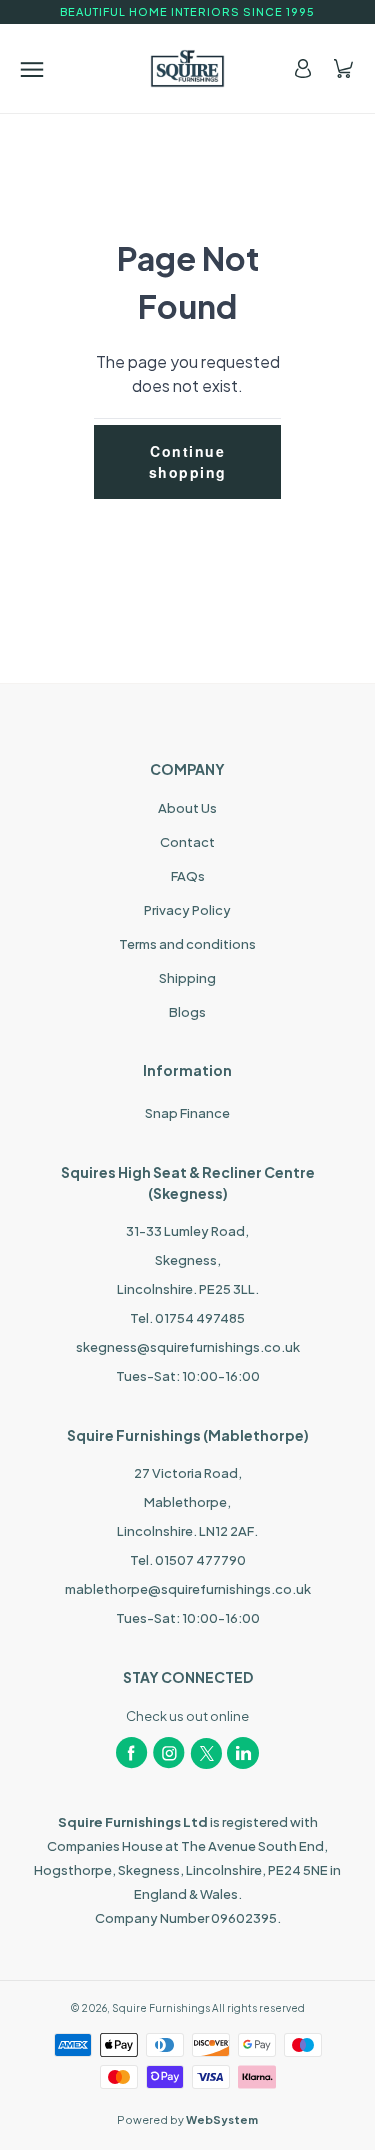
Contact (187, 842)
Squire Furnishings (161, 2008)
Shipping (187, 978)
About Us (187, 808)
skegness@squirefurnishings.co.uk (188, 1347)
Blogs (187, 1012)
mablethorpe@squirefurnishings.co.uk (188, 1589)
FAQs (188, 876)
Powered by (187, 2119)
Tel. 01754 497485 (187, 1318)
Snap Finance (187, 1113)
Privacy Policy (187, 910)
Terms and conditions (187, 944)
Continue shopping (188, 461)
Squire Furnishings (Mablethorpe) (188, 1435)
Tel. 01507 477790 (188, 1560)
